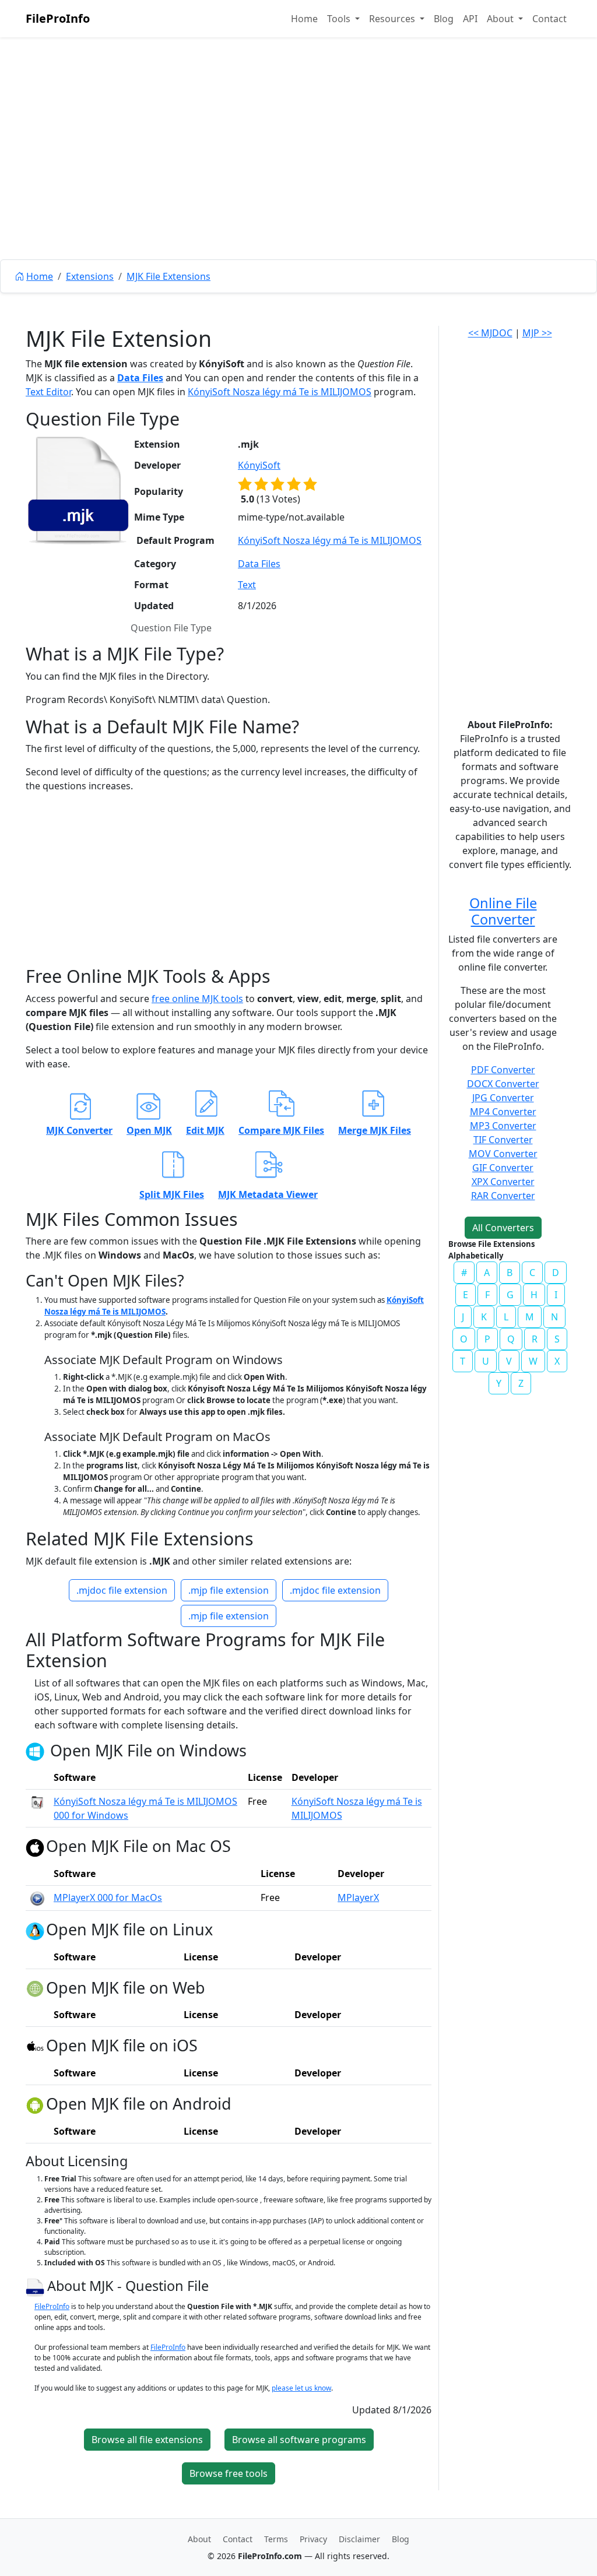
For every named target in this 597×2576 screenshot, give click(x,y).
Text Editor (48, 392)
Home (304, 19)
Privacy (313, 2539)
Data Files (140, 378)
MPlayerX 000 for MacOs (108, 1897)
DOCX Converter (503, 1084)
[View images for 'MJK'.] (36, 2286)
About (199, 2539)
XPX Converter (503, 1182)
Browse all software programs (299, 2440)
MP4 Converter (503, 1112)
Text (247, 585)
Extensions (90, 276)
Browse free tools (229, 2473)
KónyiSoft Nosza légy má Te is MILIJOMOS (280, 392)
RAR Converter (503, 1196)
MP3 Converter (503, 1126)
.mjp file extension (229, 1590)
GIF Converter (503, 1168)
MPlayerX (358, 1897)
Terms (276, 2539)
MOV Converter (503, 1154)
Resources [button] (393, 19)
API (470, 19)
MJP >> (537, 333)
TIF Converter (503, 1140)
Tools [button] (340, 19)
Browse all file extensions (147, 2440)
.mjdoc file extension (122, 1590)
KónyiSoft (259, 465)
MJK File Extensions (168, 276)
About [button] (501, 19)
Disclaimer (359, 2539)
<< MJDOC (490, 333)
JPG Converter (503, 1098)
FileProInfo (58, 18)
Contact (549, 19)
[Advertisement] (298, 175)
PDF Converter (503, 1070)
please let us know (301, 2388)
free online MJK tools (197, 999)
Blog (444, 19)
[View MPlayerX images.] (37, 1897)
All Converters (503, 1228)
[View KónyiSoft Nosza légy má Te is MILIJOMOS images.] (37, 1801)
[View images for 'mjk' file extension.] (78, 490)
